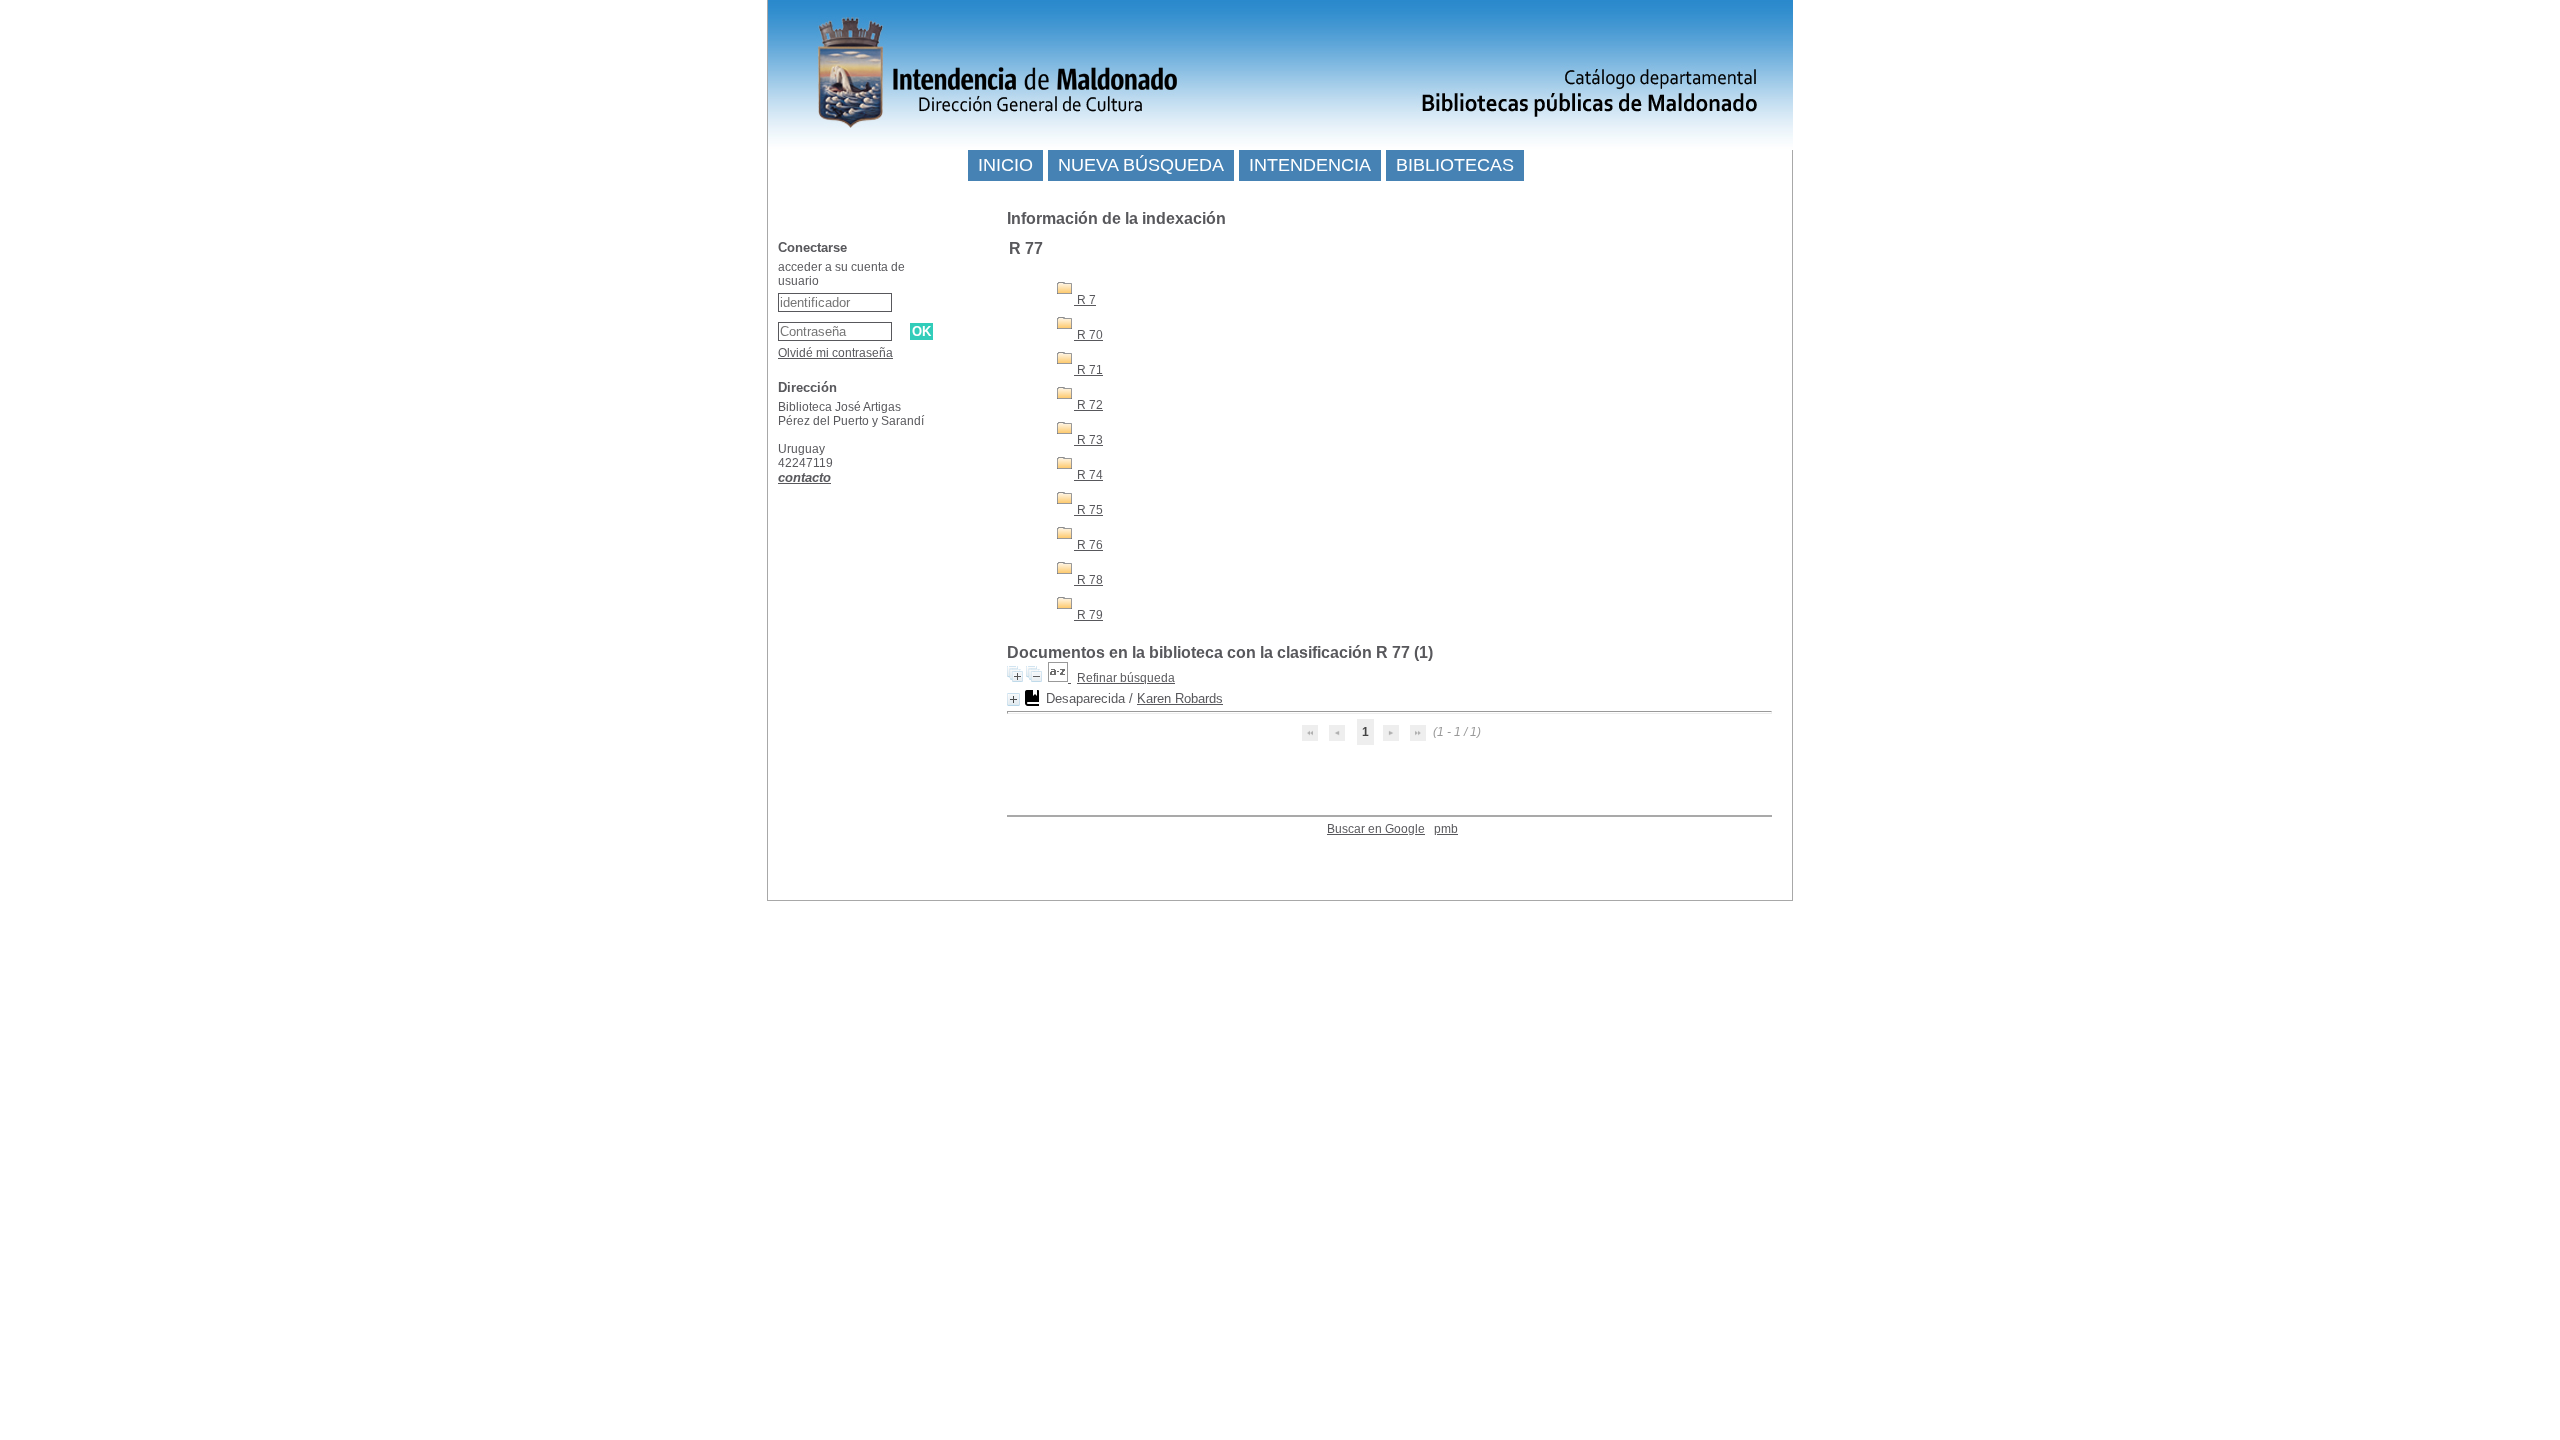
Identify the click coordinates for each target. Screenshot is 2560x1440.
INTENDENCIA (1310, 165)
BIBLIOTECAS (1455, 165)
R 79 (1088, 615)
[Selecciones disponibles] (1059, 678)
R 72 (1088, 405)
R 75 (1088, 510)
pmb (1446, 829)
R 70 (1088, 335)
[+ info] (1013, 699)
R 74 (1088, 475)
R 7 (1085, 300)
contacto (804, 477)
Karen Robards (1180, 698)
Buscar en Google (1376, 829)
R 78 (1088, 580)
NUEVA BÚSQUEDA (1141, 165)
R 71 (1088, 370)
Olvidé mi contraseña (835, 353)
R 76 (1088, 545)
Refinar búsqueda (1126, 678)
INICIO (1005, 165)
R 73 (1088, 440)
